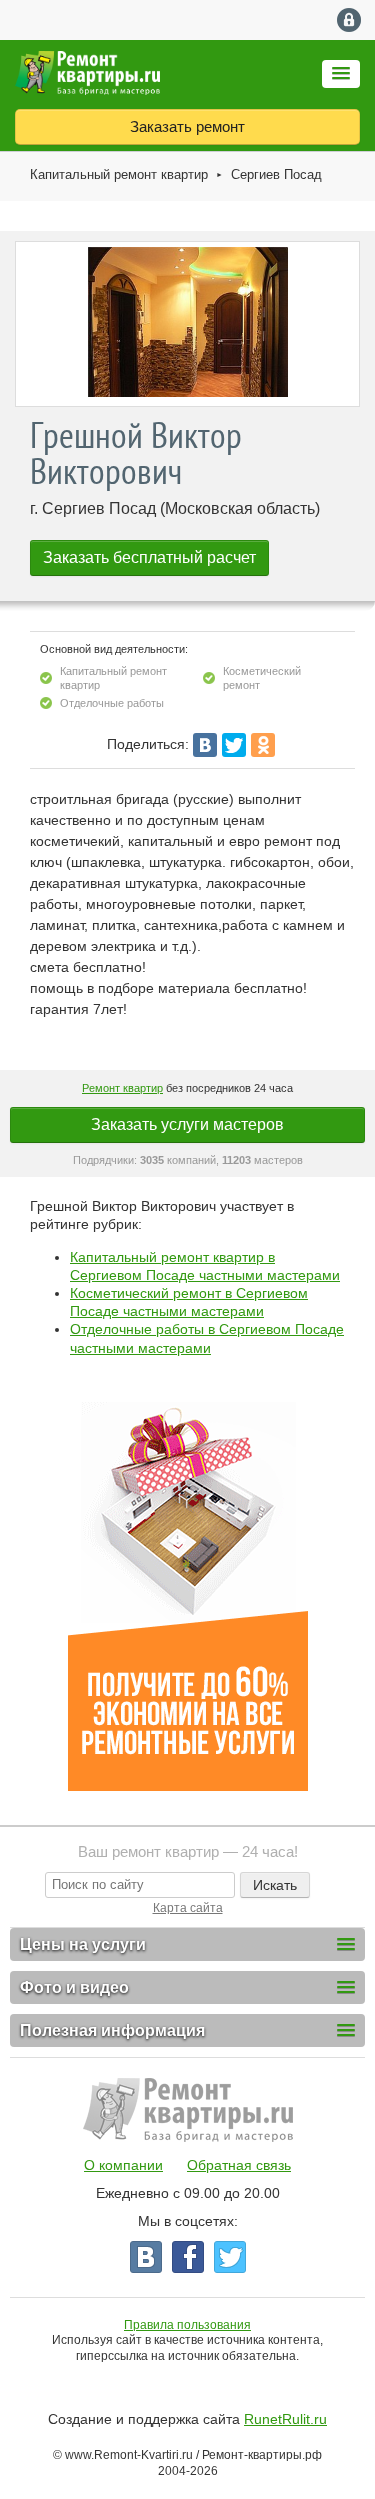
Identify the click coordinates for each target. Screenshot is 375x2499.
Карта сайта (188, 1908)
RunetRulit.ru (285, 2419)
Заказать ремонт (187, 126)
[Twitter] (234, 745)
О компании (123, 2165)
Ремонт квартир (122, 1088)
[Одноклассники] (263, 745)
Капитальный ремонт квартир (119, 174)
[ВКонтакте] (205, 745)
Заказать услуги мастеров (187, 1124)
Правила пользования (187, 2325)
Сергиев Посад (276, 174)
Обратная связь (239, 2165)
